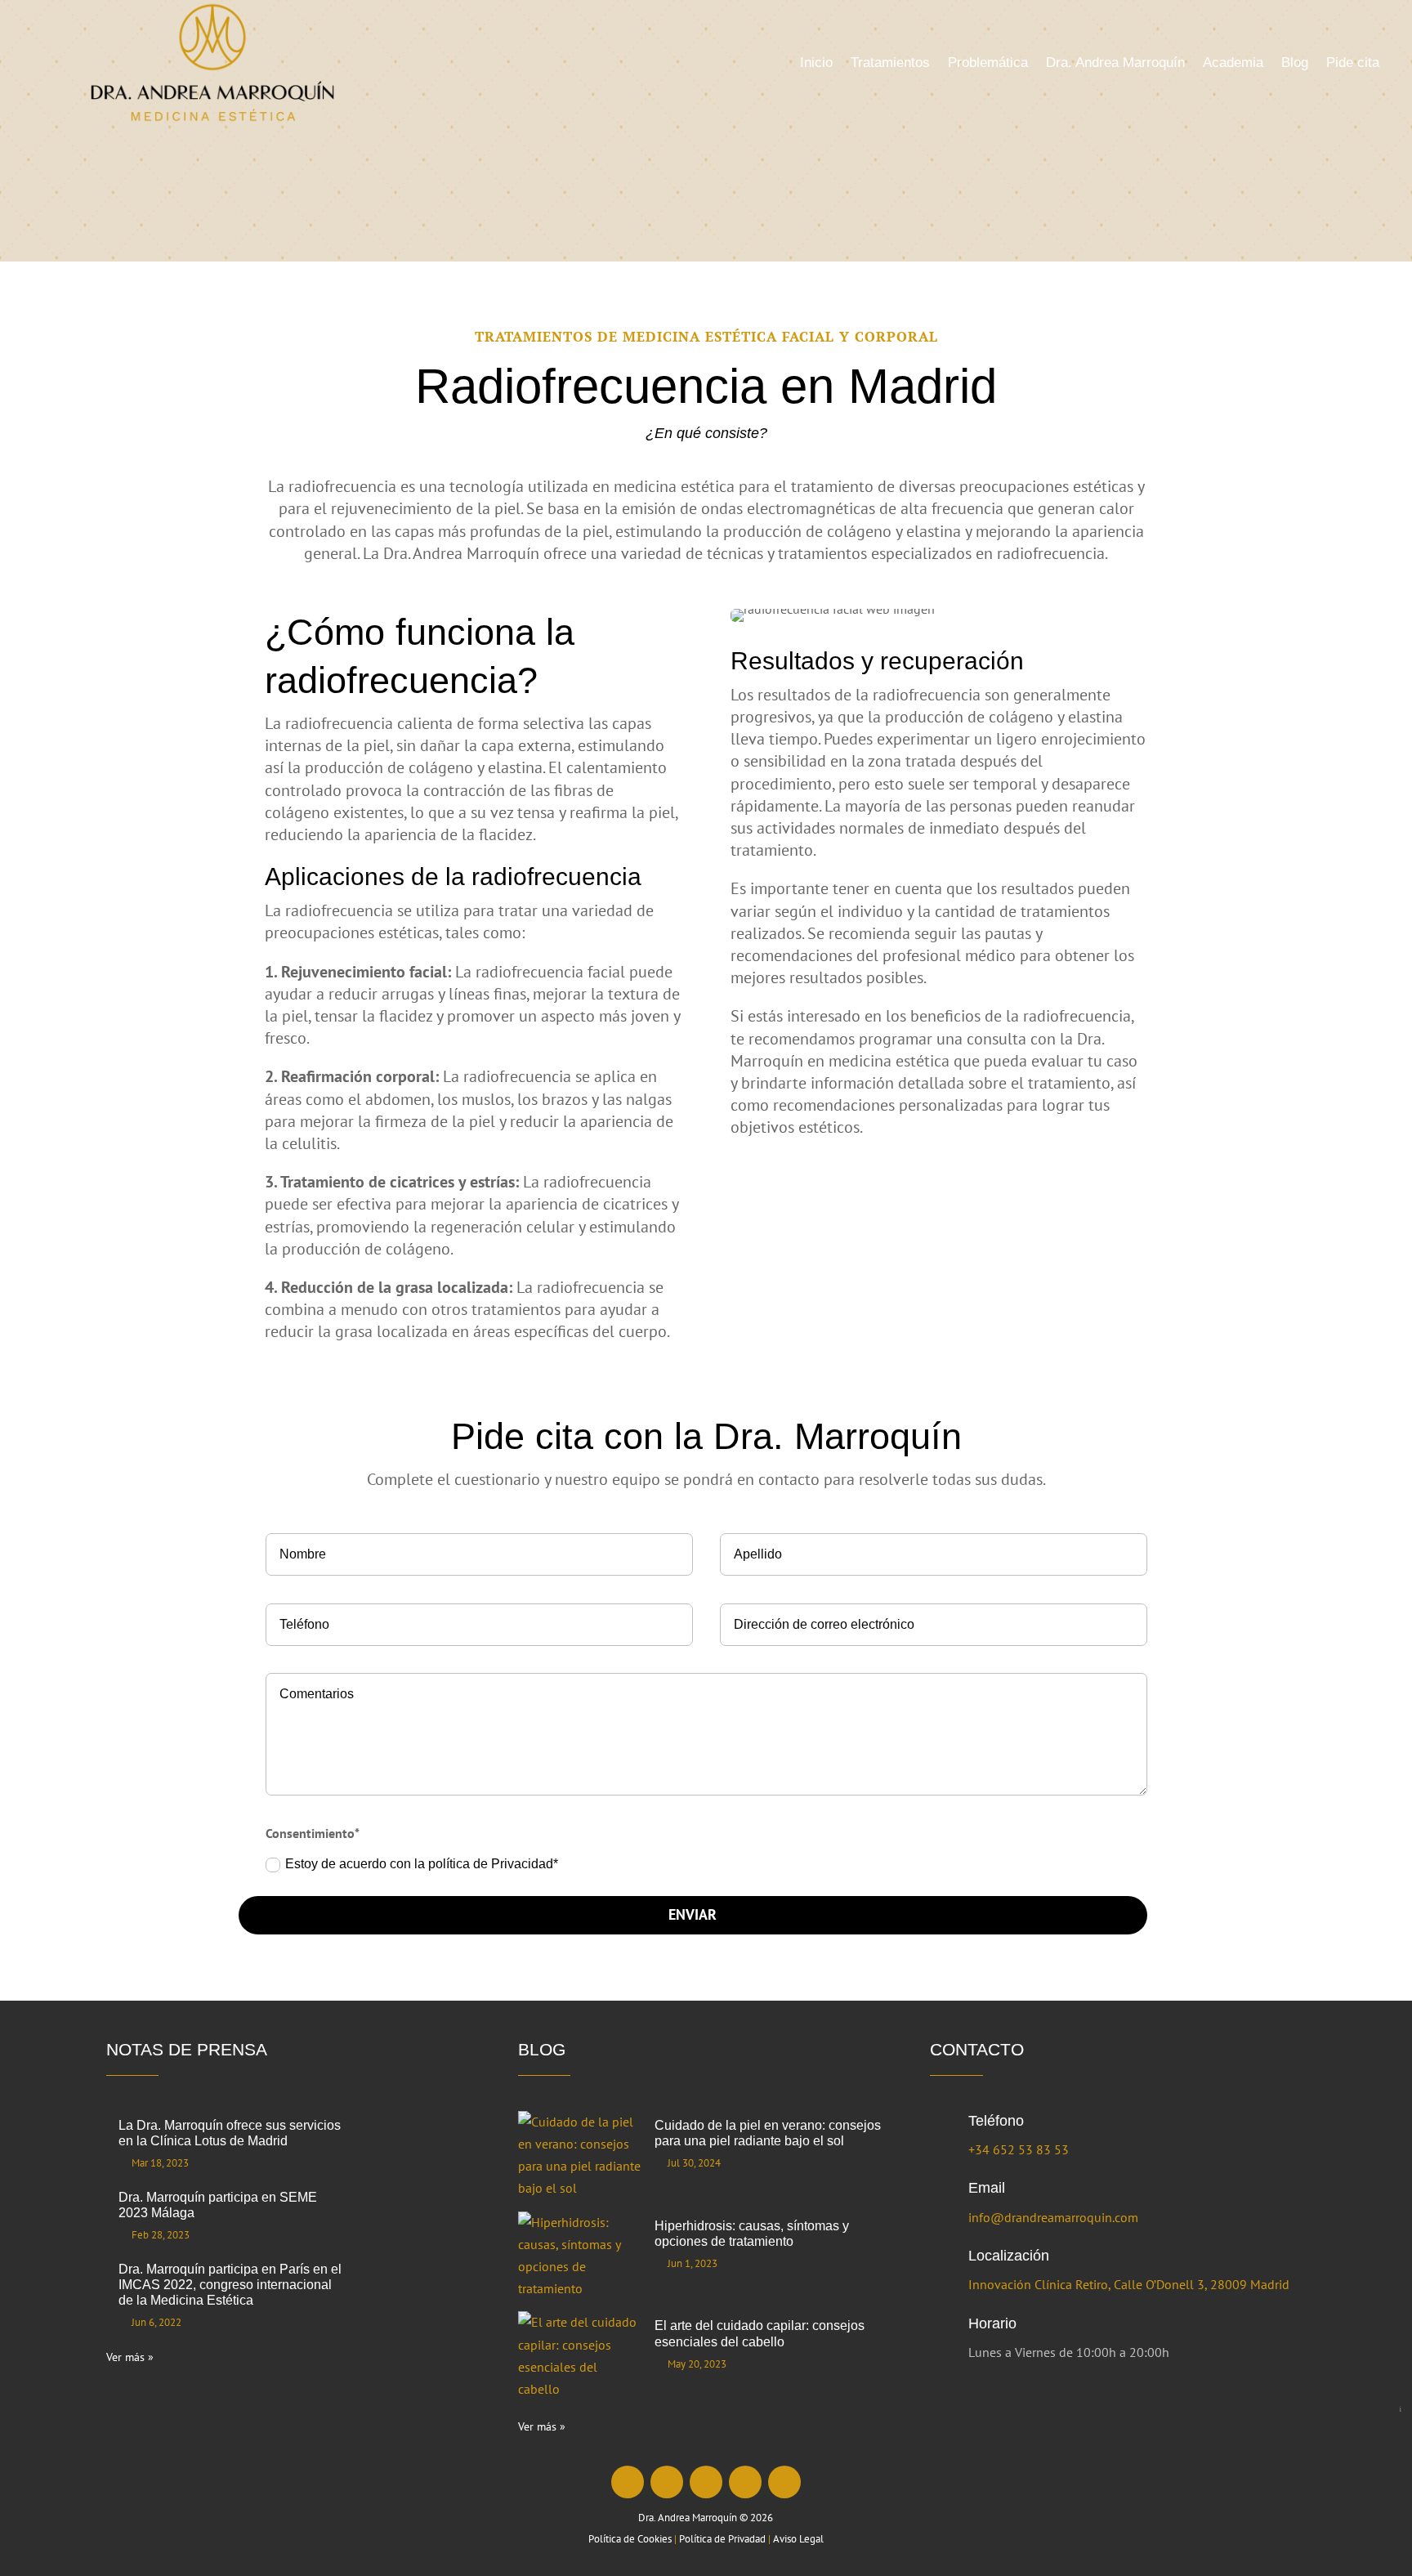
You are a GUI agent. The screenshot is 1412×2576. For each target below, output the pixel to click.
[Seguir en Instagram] (667, 2482)
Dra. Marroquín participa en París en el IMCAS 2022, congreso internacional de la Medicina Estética (230, 2285)
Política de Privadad (722, 2539)
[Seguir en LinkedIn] (706, 2482)
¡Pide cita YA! (1400, 2409)
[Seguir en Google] (784, 2482)
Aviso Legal (798, 2539)
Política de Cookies (630, 2539)
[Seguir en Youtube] (745, 2482)
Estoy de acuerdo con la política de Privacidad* (423, 1864)
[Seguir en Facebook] (628, 2482)
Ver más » (130, 2357)
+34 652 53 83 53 (1019, 2149)
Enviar (693, 1914)
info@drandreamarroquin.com (1053, 2217)
